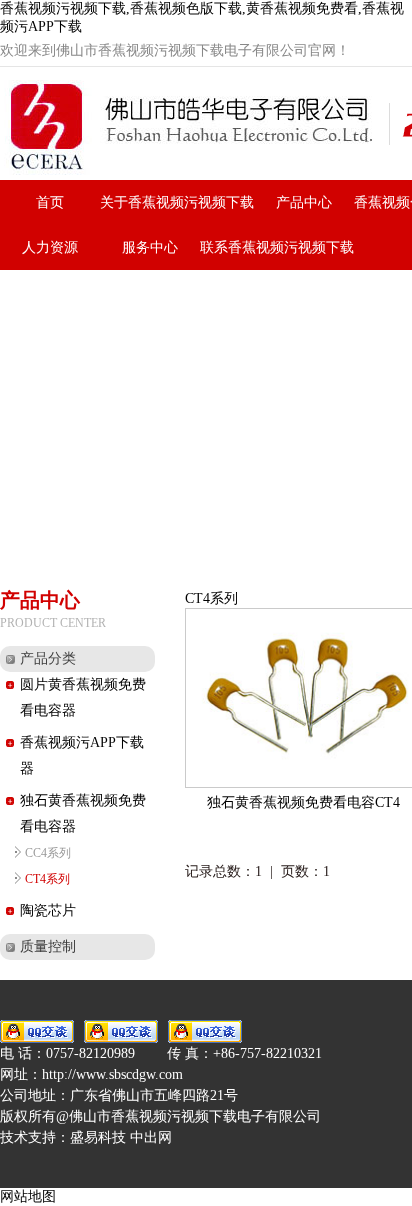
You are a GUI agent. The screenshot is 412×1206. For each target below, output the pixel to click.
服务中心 (150, 247)
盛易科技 (98, 1137)
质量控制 (48, 946)
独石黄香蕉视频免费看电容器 (83, 813)
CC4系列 (48, 853)
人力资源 (50, 247)
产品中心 (304, 202)
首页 (50, 202)
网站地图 (28, 1196)
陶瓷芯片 (48, 910)
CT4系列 (47, 879)
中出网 (151, 1137)
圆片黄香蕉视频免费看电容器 (83, 697)
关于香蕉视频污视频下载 (177, 202)
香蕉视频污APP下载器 (82, 755)
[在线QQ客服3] (205, 1031)
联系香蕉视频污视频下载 (277, 247)
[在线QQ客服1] (37, 1031)
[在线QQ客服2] (121, 1031)
